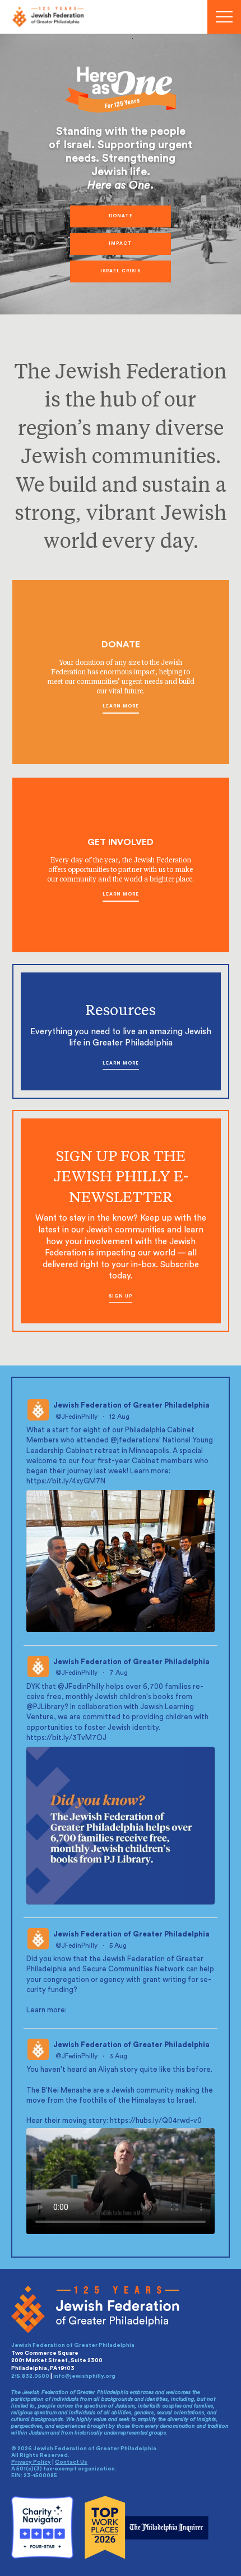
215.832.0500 (30, 2376)
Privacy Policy (31, 2462)
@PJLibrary (45, 1707)
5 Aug (119, 1945)
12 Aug (120, 1417)
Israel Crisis (121, 271)
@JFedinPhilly (77, 1417)
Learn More (121, 706)
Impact (121, 244)
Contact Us (71, 2462)
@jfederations (135, 1440)
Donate (121, 216)
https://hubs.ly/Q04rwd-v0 (156, 2120)
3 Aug (119, 2056)
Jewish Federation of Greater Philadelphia (131, 1405)
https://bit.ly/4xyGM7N (66, 1481)
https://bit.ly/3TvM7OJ (66, 1737)
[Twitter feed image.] (121, 1561)
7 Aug (119, 1673)
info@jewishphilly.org (84, 2376)
